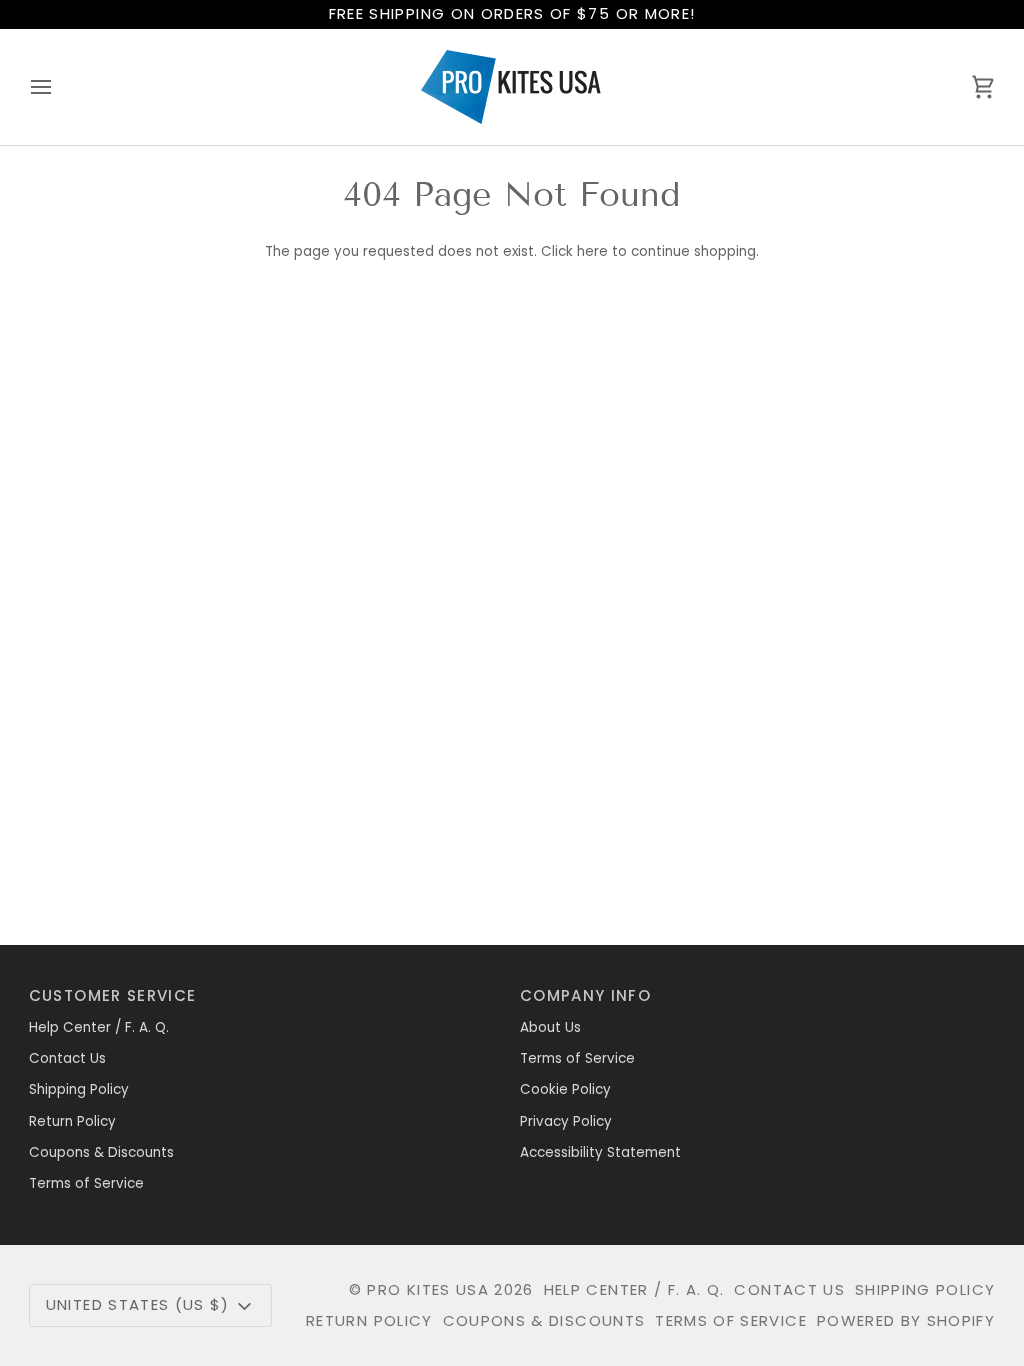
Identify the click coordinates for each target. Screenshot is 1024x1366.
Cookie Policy (565, 1089)
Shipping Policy (79, 1089)
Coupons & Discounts (101, 1152)
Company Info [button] (585, 995)
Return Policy (72, 1121)
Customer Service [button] (113, 995)
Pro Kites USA (428, 1289)
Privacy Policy (566, 1121)
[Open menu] (59, 87)
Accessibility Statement (600, 1152)
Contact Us (67, 1058)
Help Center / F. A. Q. (99, 1027)
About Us (550, 1027)
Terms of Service (86, 1183)
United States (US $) (138, 1304)
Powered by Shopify (906, 1320)
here (592, 251)
